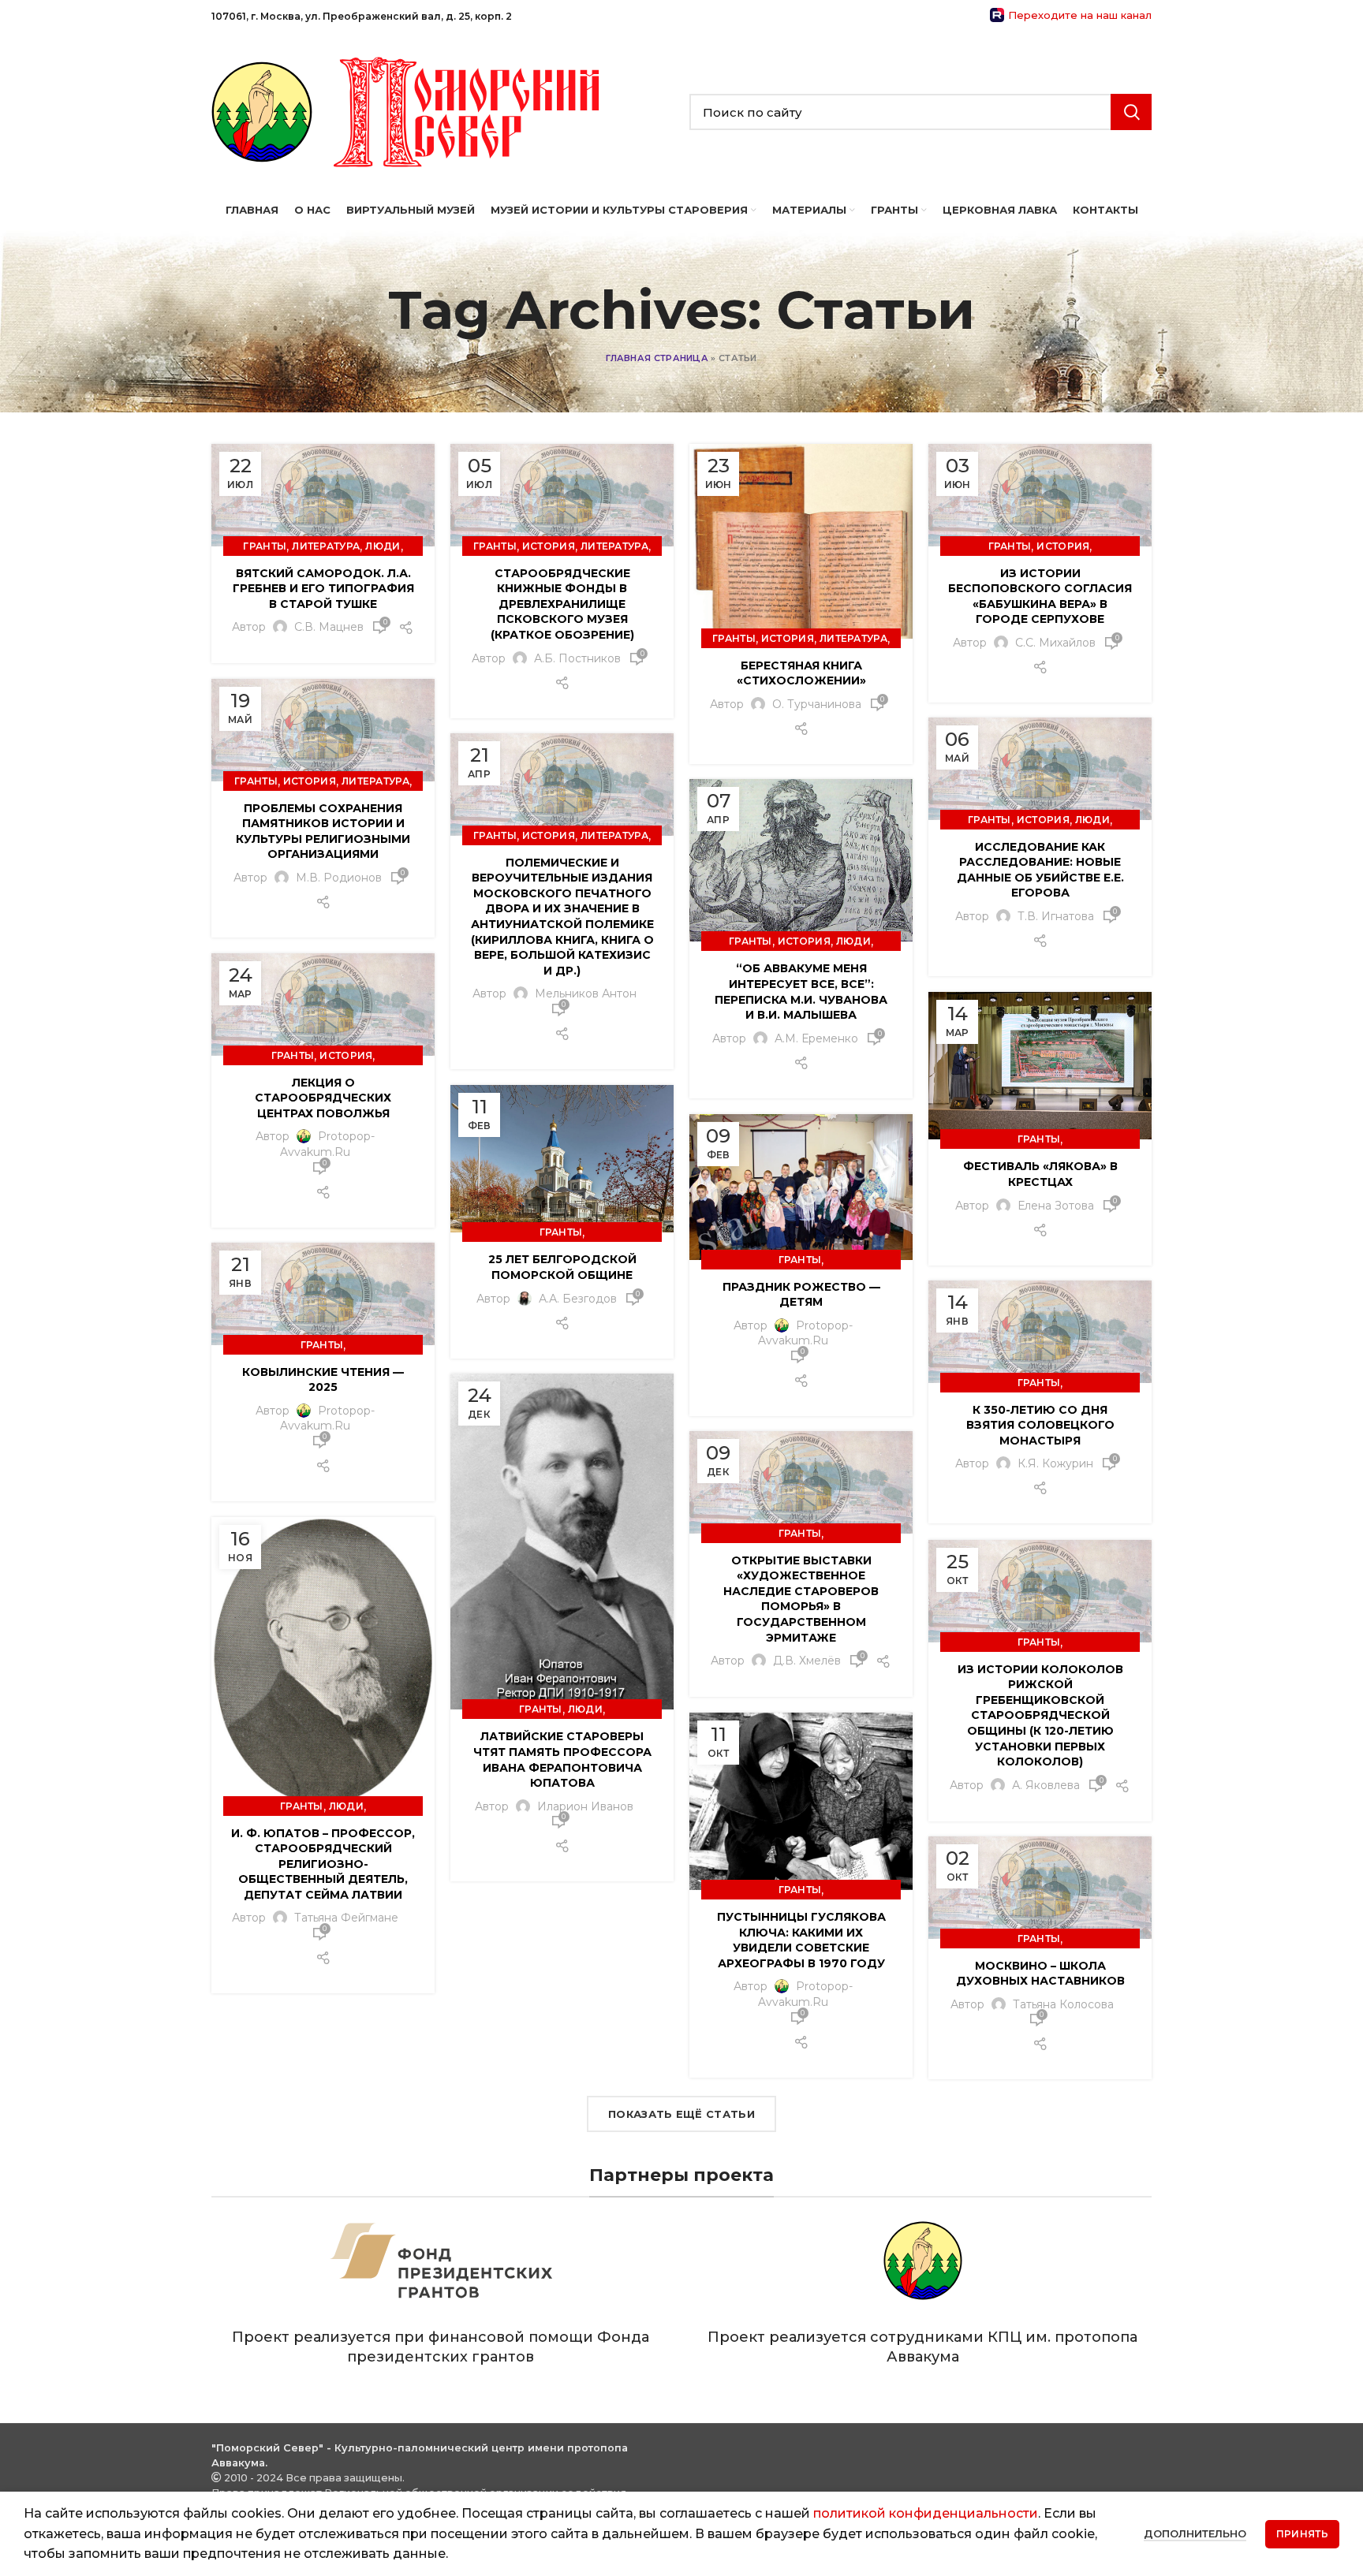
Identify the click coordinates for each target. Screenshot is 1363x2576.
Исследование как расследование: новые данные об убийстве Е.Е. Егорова (1040, 870)
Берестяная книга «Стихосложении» (801, 673)
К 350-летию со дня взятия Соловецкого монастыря (1040, 1425)
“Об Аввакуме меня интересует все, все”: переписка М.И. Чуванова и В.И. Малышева (801, 992)
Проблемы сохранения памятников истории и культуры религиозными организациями (323, 831)
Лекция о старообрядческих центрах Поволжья (323, 1098)
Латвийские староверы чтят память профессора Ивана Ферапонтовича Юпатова (562, 1760)
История (549, 546)
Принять (1302, 2534)
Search (1131, 112)
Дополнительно (1195, 2533)
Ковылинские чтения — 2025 (323, 1380)
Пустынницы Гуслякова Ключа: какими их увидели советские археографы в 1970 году (801, 1940)
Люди (383, 546)
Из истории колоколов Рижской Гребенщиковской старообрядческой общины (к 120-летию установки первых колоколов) (1040, 1716)
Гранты (265, 546)
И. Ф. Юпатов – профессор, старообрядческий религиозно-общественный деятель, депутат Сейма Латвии (323, 1864)
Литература (326, 546)
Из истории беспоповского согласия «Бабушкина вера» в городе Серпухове (1040, 596)
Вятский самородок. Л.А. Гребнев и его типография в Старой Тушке (323, 589)
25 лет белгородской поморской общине (562, 1267)
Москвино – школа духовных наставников (1040, 1974)
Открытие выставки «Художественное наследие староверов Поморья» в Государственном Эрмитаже (801, 1599)
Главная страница (657, 358)
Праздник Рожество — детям (801, 1295)
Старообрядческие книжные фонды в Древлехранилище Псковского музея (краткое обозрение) (562, 604)
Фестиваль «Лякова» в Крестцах (1040, 1174)
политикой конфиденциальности (926, 2513)
